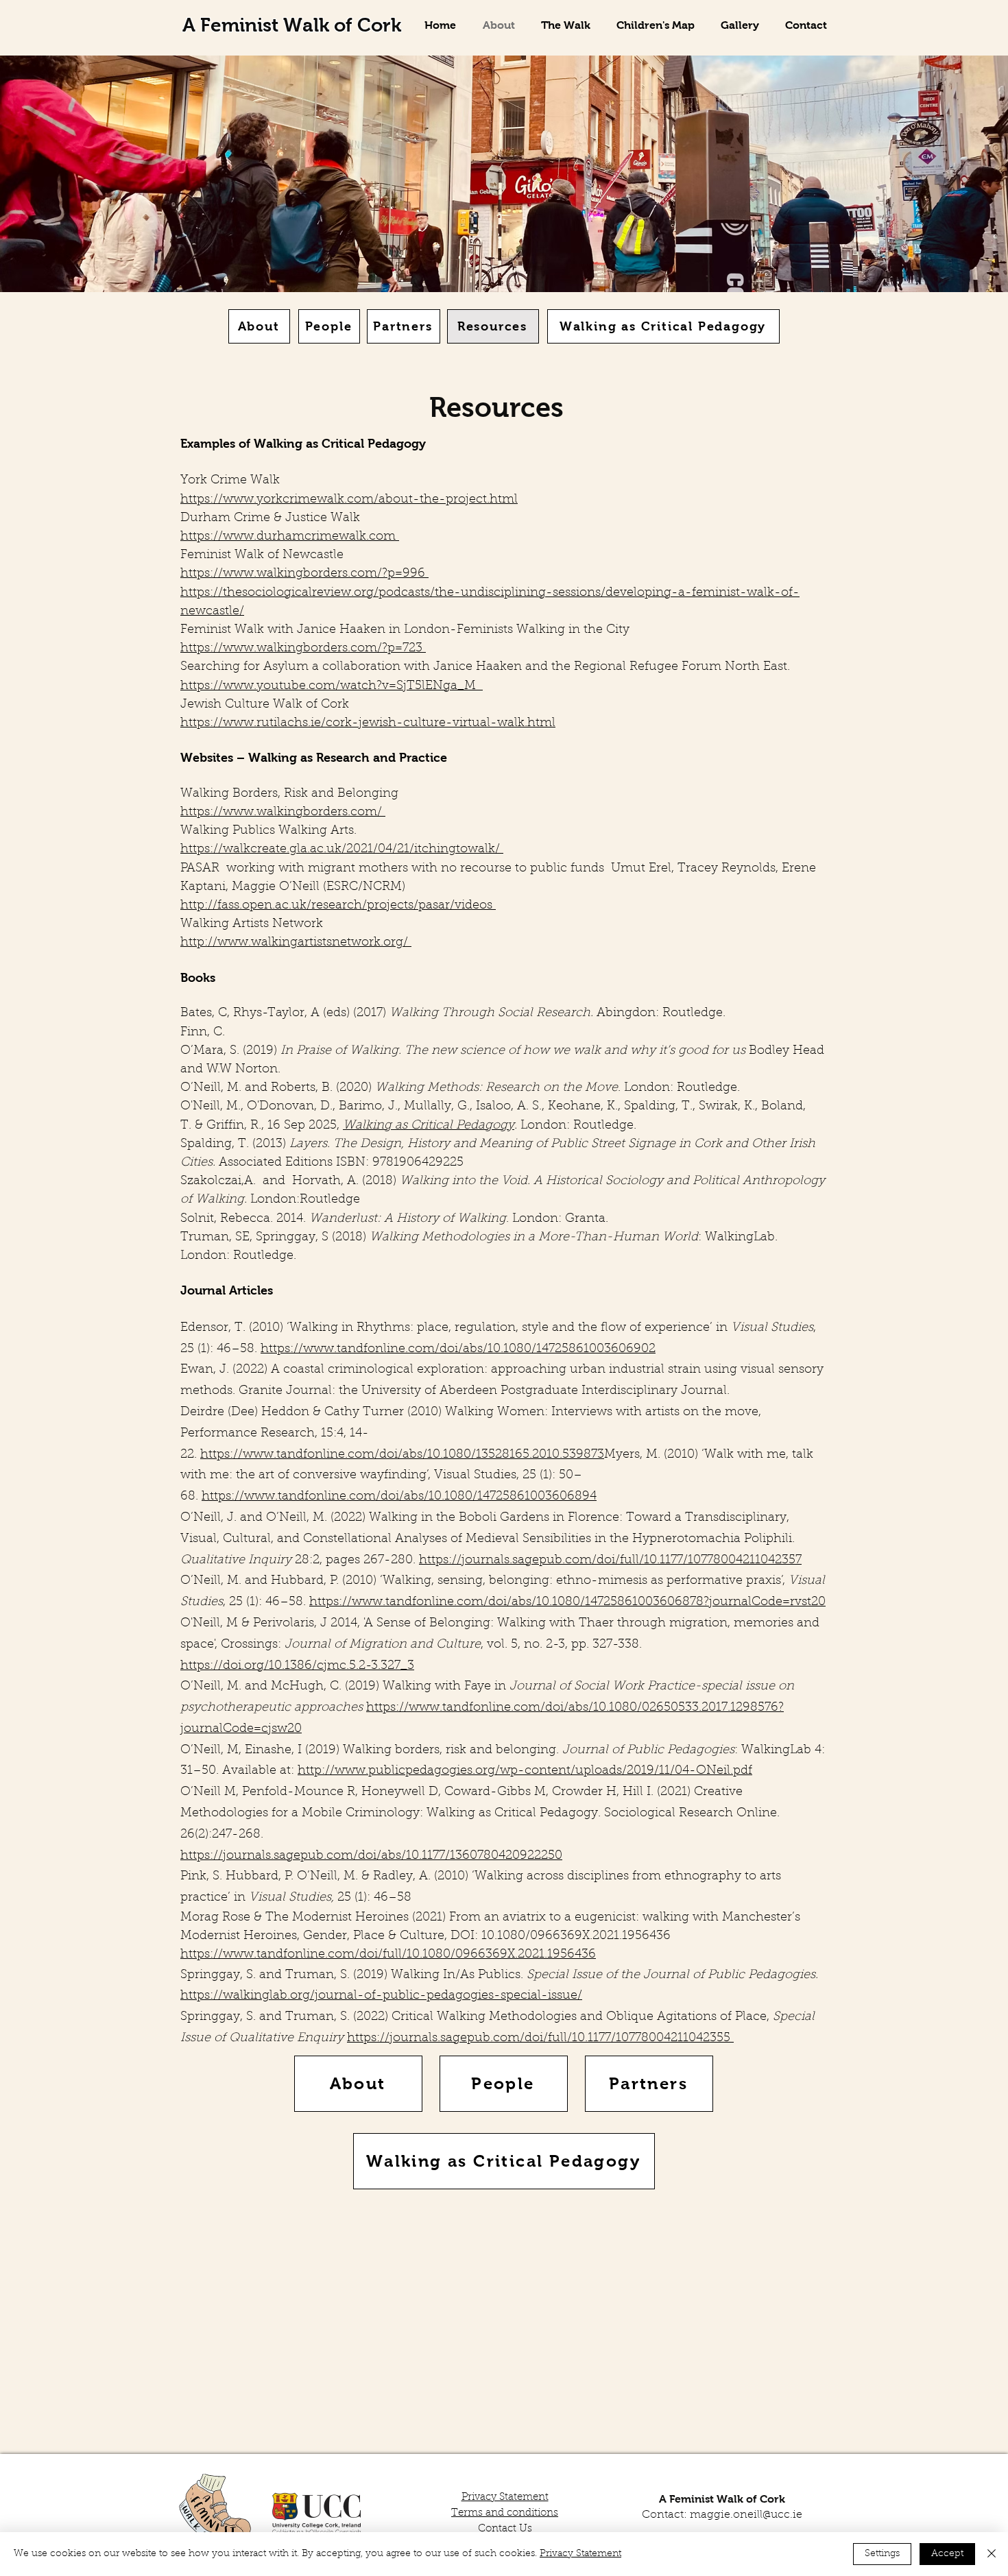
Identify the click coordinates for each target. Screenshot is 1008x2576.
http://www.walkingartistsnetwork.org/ (296, 943)
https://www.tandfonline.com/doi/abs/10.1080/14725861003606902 (458, 1349)
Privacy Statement (580, 2554)
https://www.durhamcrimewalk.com (290, 537)
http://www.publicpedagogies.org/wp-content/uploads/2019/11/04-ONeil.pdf (525, 1771)
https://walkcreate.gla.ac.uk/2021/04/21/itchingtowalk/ (342, 850)
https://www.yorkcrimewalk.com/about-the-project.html (349, 500)
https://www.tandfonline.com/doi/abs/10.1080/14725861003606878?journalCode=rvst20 (567, 1602)
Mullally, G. (437, 1107)
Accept (947, 2554)
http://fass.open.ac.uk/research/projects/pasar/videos (338, 906)
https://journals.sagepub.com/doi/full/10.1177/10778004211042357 (610, 1561)
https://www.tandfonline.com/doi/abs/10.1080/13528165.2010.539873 (402, 1455)
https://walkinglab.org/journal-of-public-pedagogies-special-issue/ (381, 1996)
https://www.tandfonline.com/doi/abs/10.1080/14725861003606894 (399, 1497)
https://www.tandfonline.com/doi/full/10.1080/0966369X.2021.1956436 (388, 1955)
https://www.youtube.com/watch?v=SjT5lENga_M (332, 686)
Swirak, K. (727, 1107)
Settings (882, 2554)
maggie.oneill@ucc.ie (746, 2515)
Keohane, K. (583, 1107)
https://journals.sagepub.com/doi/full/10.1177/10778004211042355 (540, 2038)
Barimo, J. (368, 1107)
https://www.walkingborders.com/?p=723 (303, 649)
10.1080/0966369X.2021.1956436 (578, 1936)
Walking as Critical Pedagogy (429, 1126)
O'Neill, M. (211, 1107)
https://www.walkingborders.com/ (283, 812)
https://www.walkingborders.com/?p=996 (304, 574)
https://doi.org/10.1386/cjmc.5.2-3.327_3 (297, 1666)
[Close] (992, 2554)
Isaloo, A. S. (509, 1107)
